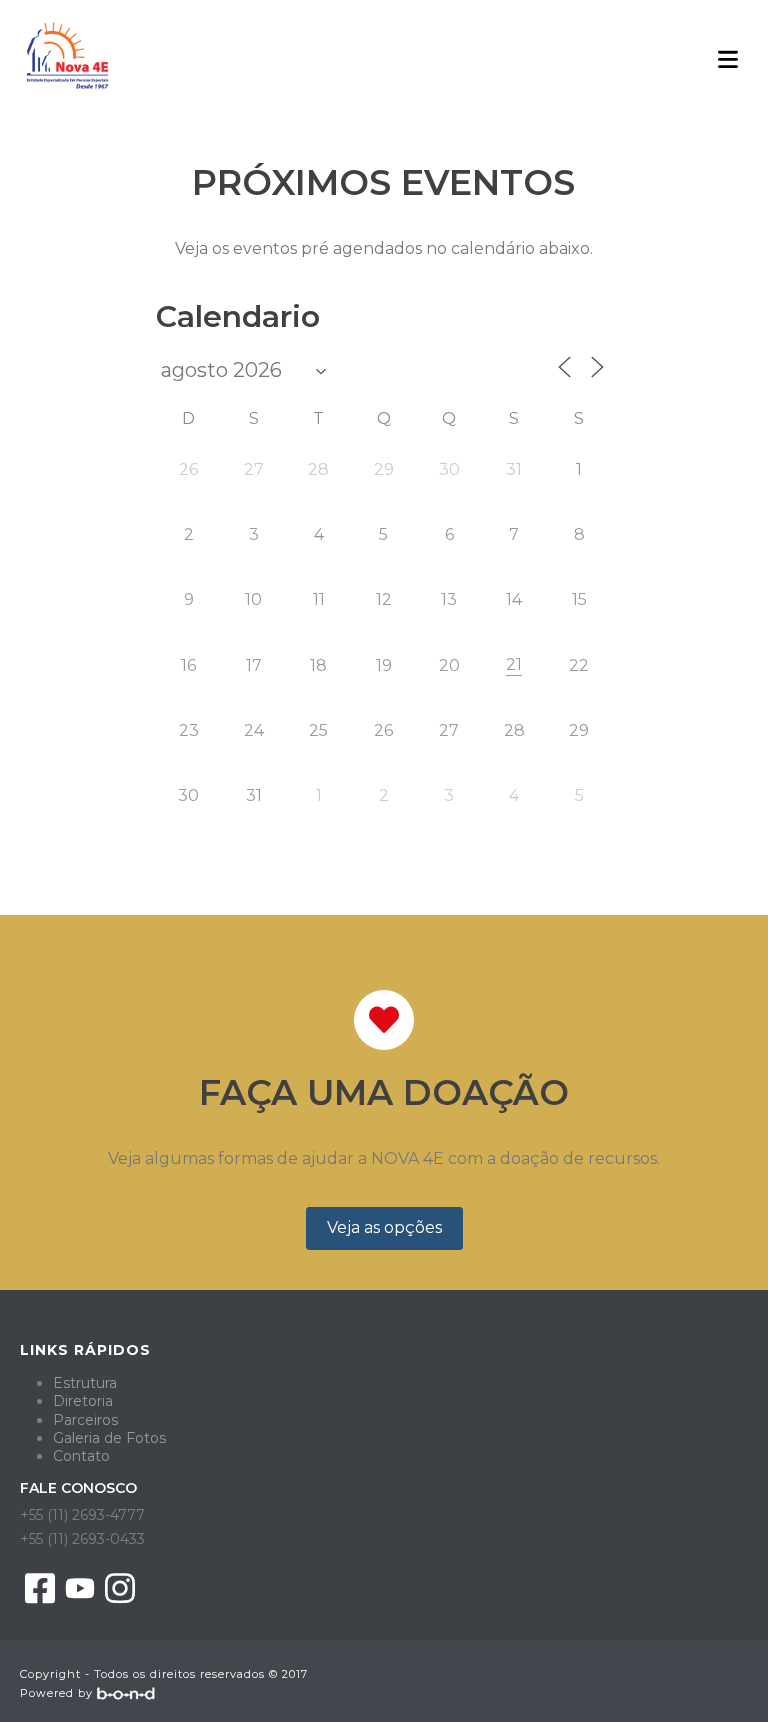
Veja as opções (384, 1227)
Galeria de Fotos (109, 1438)
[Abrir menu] (728, 58)
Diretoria (83, 1401)
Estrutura (85, 1383)
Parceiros (85, 1420)
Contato (81, 1456)
